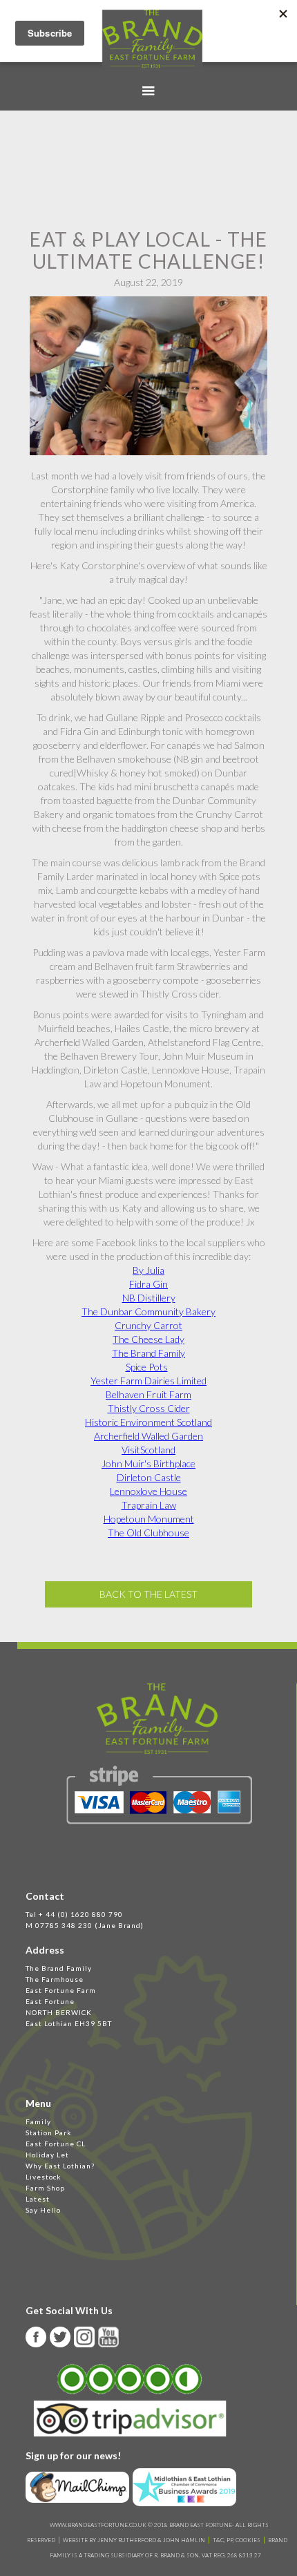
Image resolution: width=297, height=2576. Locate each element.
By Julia (148, 1270)
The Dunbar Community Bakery (148, 1311)
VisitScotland (148, 1450)
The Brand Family (148, 1353)
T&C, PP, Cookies (237, 2540)
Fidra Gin (148, 1284)
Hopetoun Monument (149, 1519)
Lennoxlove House (148, 1491)
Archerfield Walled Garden (148, 1436)
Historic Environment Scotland (148, 1422)
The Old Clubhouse (148, 1533)
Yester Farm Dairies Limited (148, 1381)
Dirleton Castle (149, 1477)
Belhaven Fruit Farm (148, 1394)
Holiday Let (47, 2155)
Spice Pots (147, 1367)
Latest (38, 2199)
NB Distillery (149, 1298)
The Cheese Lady (148, 1339)
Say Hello (43, 2210)
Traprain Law (149, 1505)
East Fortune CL (56, 2144)
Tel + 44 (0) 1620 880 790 (74, 1914)
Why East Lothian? (60, 2166)
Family (38, 2121)
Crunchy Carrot (148, 1325)
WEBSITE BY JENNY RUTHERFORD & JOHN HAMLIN (134, 2540)
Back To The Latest (148, 1594)
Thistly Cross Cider (149, 1408)
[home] (149, 39)
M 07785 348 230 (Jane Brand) (85, 1925)
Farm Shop (45, 2188)
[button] (148, 91)
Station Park (49, 2133)
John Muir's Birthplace (148, 1463)
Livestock (44, 2177)
